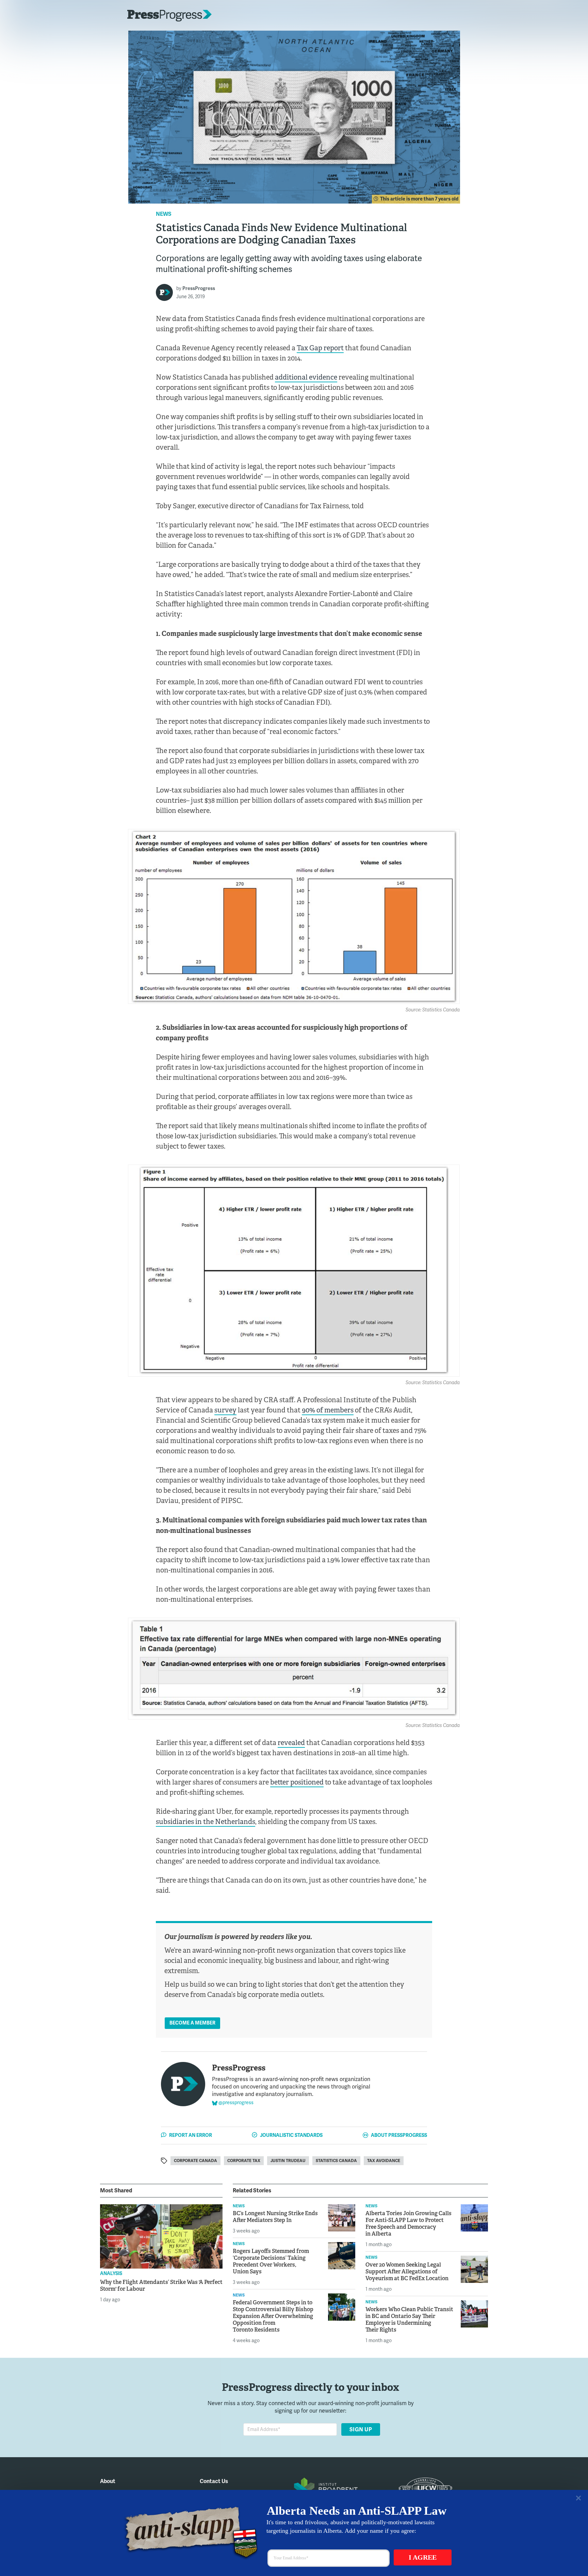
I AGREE (423, 2557)
